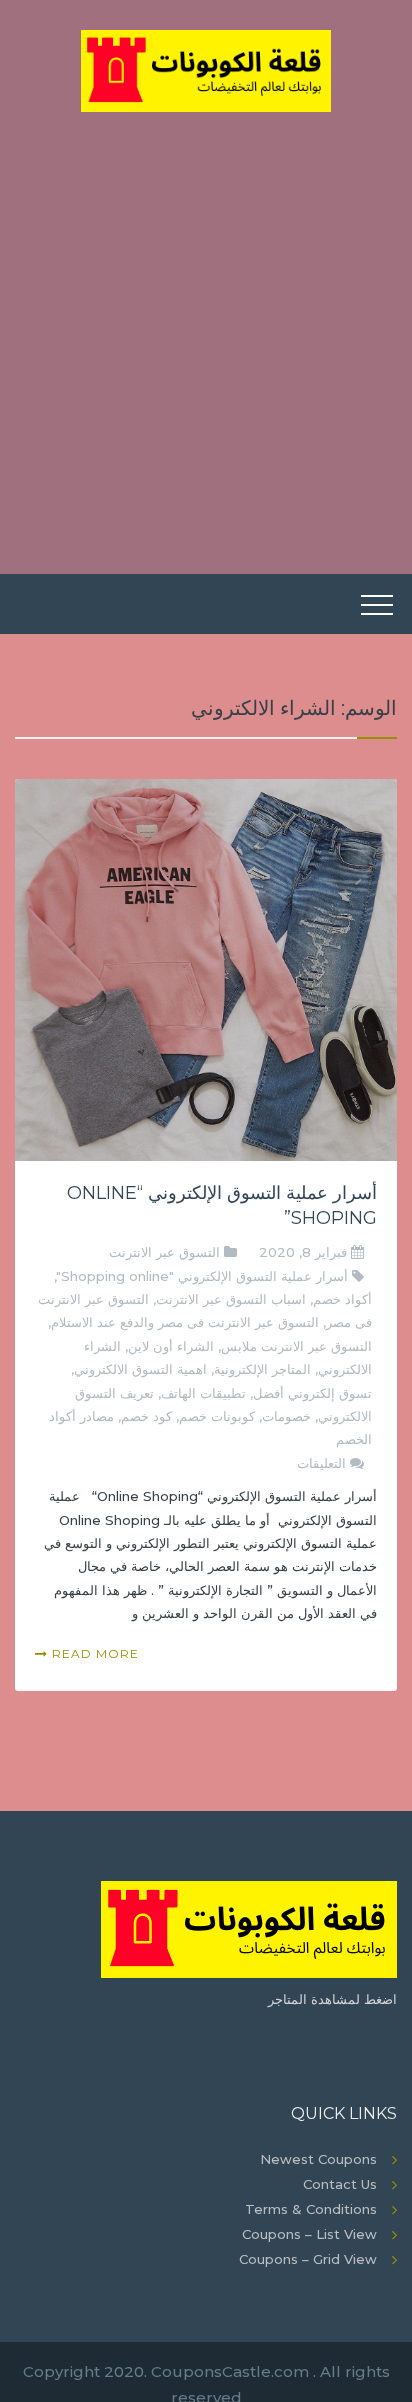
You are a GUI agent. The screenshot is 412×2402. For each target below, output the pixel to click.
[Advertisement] (206, 328)
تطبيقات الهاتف (203, 1393)
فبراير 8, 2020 (305, 1252)
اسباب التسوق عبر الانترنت (231, 1299)
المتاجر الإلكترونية (262, 1369)
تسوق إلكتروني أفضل (312, 1393)
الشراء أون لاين (171, 1346)
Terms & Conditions (311, 2209)
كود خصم (146, 1416)
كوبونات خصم (217, 1416)
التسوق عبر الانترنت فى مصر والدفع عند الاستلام (185, 1322)
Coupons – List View (309, 2234)
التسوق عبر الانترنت (164, 1252)
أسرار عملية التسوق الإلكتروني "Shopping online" (202, 1276)
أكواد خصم (342, 1299)
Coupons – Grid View (308, 2259)
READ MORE (93, 1653)
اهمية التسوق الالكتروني (140, 1369)
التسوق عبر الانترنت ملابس (296, 1346)
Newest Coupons (318, 2159)
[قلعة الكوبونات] (206, 69)
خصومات (286, 1416)
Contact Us (340, 2184)
